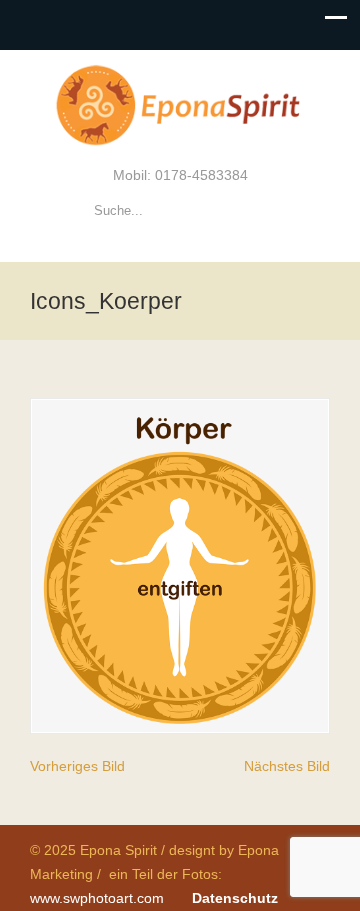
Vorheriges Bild (77, 766)
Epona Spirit (180, 106)
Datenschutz (235, 898)
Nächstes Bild (287, 766)
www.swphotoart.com (97, 898)
